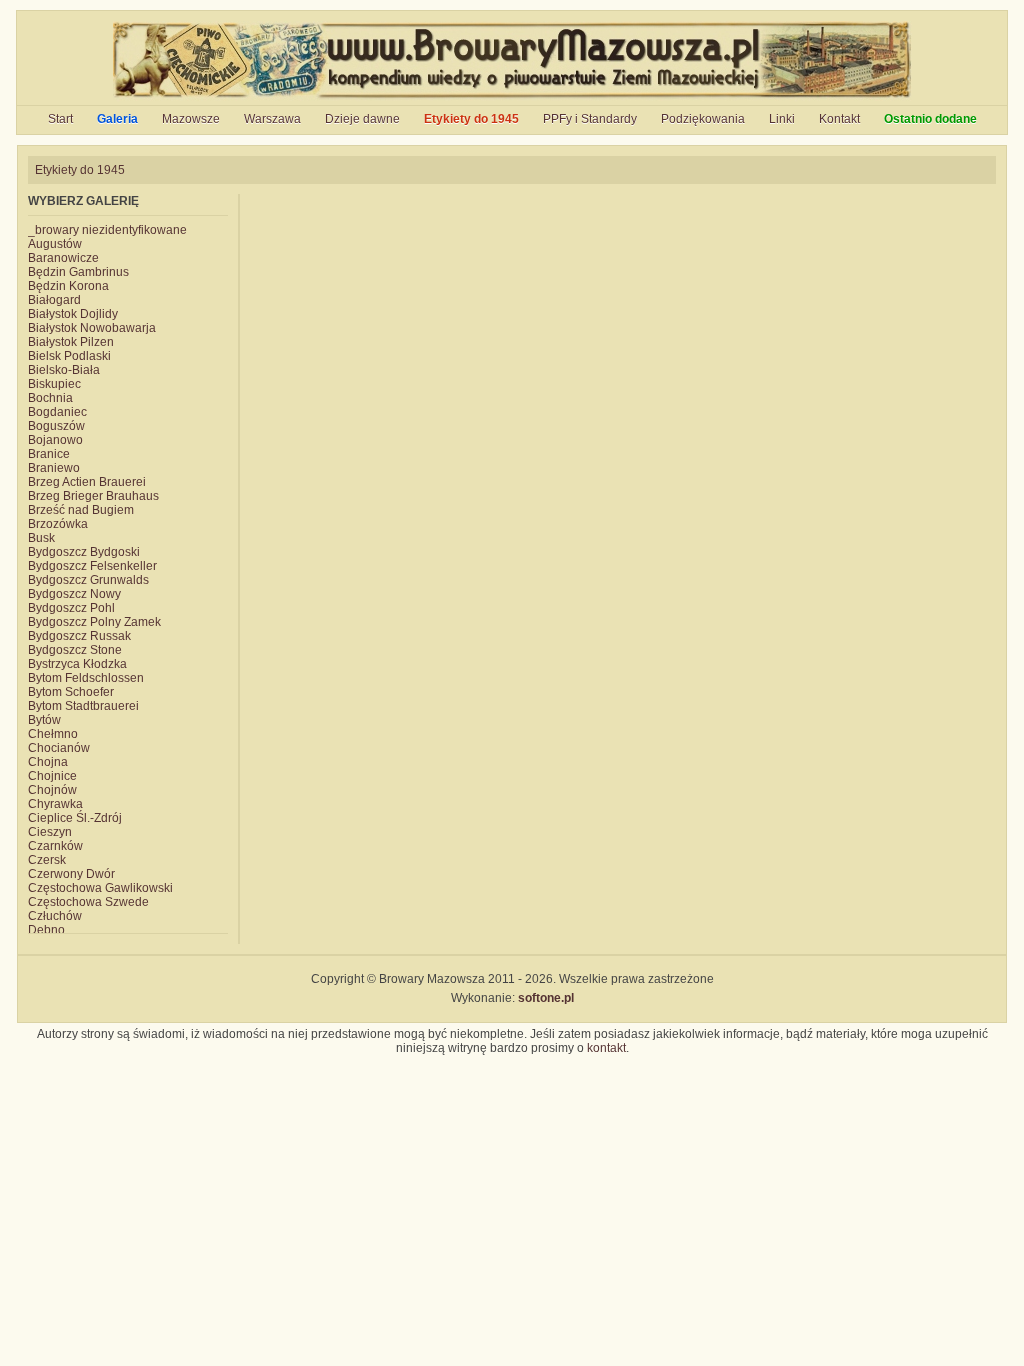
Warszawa (272, 119)
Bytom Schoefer (71, 692)
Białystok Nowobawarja (92, 328)
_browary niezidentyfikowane (107, 230)
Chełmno (53, 734)
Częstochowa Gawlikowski (100, 888)
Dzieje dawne (362, 119)
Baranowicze (63, 258)
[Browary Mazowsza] (512, 98)
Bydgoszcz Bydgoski (84, 552)
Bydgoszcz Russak (79, 636)
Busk (41, 538)
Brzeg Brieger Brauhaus (93, 496)
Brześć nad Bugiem (81, 510)
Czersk (47, 860)
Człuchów (55, 916)
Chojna (48, 762)
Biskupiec (54, 384)
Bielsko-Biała (64, 370)
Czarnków (55, 846)
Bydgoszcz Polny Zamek (94, 622)
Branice (49, 454)
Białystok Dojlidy (73, 314)
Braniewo (54, 468)
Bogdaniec (57, 412)
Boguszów (56, 426)
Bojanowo (55, 440)
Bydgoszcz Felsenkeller (92, 566)
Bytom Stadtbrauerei (83, 706)
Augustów (55, 244)
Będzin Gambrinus (78, 272)
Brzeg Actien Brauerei (87, 482)
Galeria (117, 119)
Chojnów (52, 790)
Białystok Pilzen (71, 342)
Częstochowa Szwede (88, 902)
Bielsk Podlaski (69, 356)
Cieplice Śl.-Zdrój (75, 818)
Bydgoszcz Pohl (71, 608)
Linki (782, 119)
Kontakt (839, 119)
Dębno (46, 930)
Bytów (44, 720)
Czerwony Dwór (71, 874)
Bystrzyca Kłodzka (77, 664)
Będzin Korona (68, 286)
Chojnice (52, 776)
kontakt (606, 1048)
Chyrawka (55, 804)
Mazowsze (191, 119)
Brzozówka (58, 524)
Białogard (54, 300)
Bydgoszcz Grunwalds (88, 580)
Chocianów (59, 748)
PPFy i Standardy (590, 119)
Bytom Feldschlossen (86, 678)
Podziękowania (703, 119)
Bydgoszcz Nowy (74, 594)
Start (60, 119)
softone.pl (546, 998)
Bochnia (50, 398)
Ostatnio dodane (930, 119)
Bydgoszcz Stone (75, 650)
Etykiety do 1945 (471, 119)
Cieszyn (50, 832)
